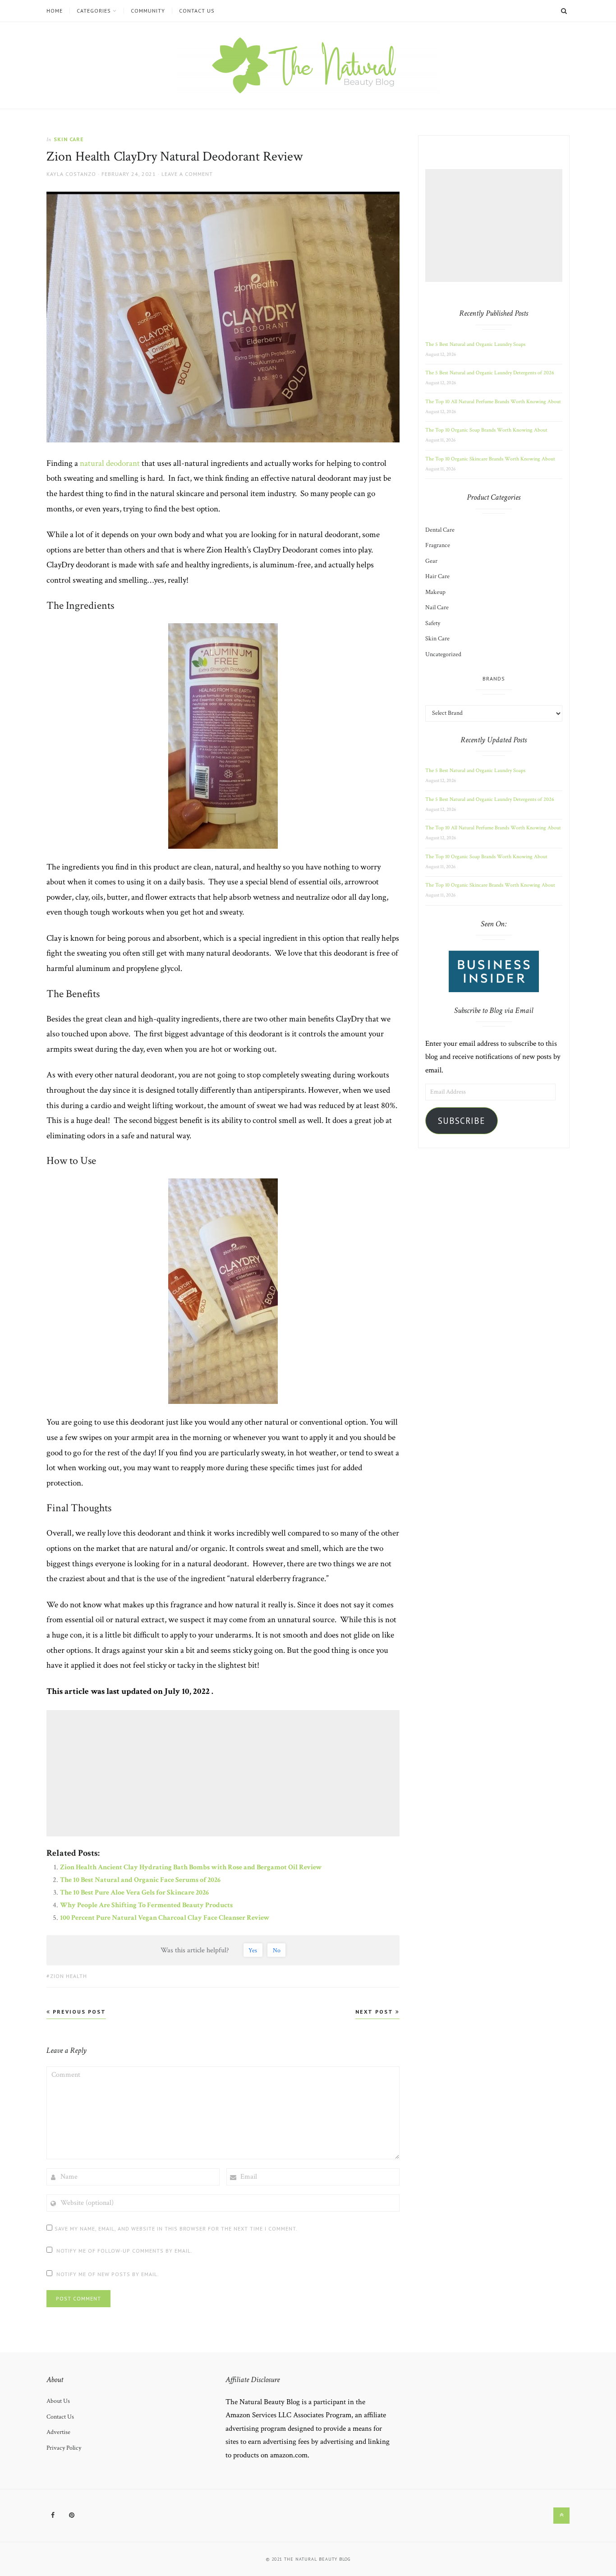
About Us (58, 2401)
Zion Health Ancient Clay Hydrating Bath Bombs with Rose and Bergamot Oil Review (191, 1867)
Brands (494, 678)
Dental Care (440, 530)
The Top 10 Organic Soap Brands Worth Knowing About (486, 430)
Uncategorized (443, 654)
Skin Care (69, 139)
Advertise (58, 2432)
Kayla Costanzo (71, 174)
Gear (431, 561)
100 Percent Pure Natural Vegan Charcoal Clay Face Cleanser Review (165, 1918)
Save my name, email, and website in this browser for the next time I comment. (176, 2229)
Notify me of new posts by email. (108, 2274)
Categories (94, 11)
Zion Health (69, 1976)
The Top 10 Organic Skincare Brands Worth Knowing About (490, 459)
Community (148, 11)
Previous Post (78, 2012)
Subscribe (462, 1121)
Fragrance (438, 545)
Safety (433, 623)
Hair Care (437, 576)
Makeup (435, 592)
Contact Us (197, 11)
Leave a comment (187, 174)
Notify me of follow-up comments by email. (124, 2251)
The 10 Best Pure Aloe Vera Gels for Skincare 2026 (134, 1893)
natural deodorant (110, 463)
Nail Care (437, 607)
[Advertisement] (224, 1773)
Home (55, 11)
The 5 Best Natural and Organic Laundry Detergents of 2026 (490, 373)
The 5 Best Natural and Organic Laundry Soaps (475, 344)
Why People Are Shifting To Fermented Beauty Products (146, 1905)
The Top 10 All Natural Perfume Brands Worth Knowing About (493, 402)
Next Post (375, 2012)
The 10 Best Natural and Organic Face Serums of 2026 (140, 1880)
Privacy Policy (64, 2448)
